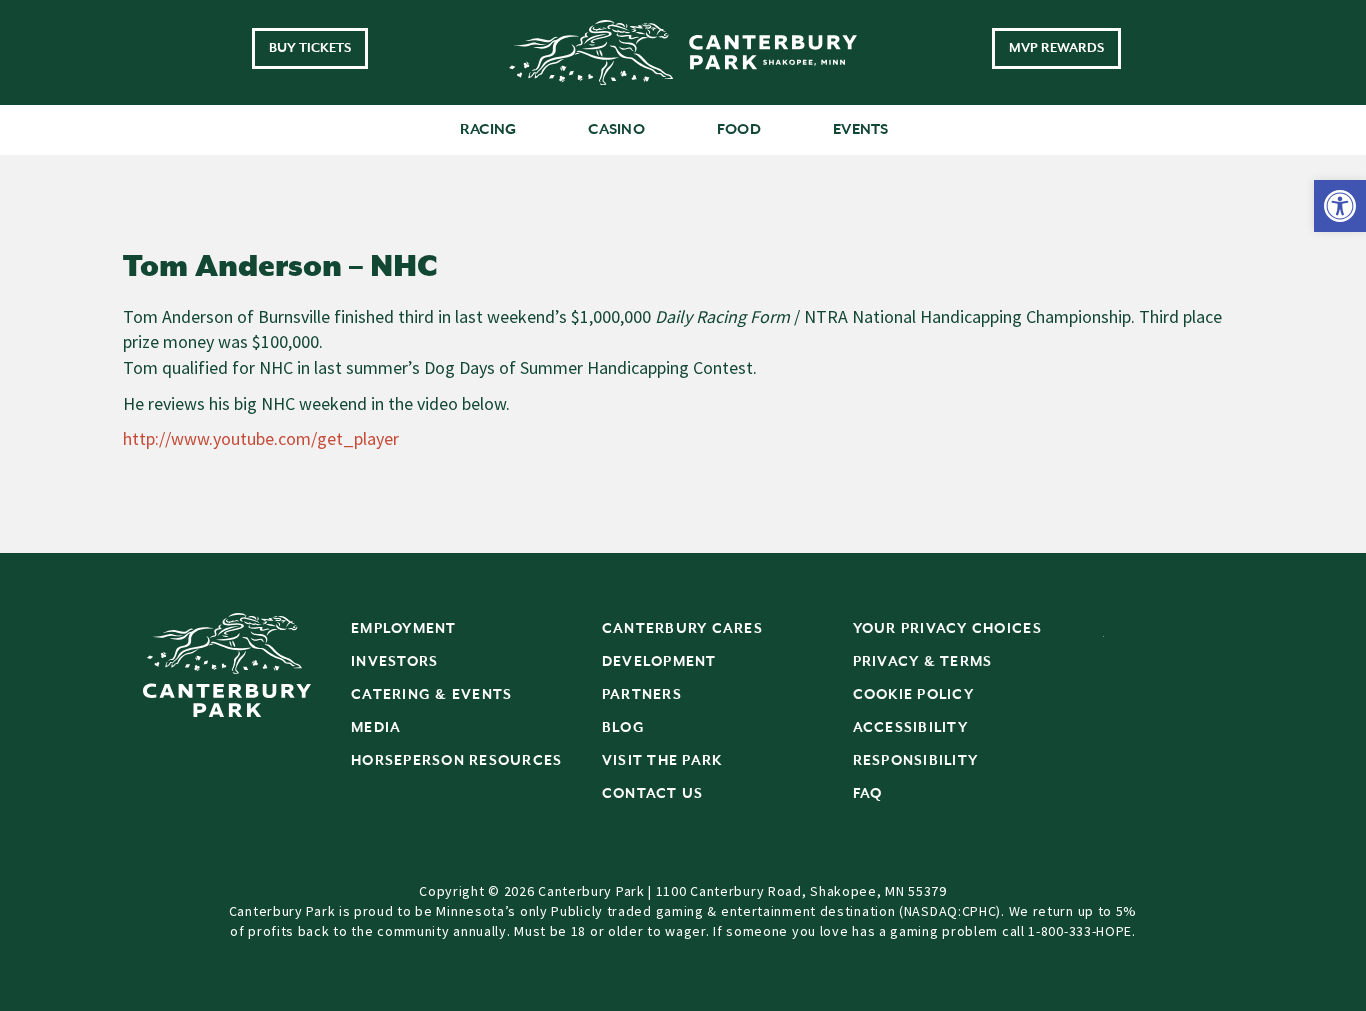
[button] (1340, 206)
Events (861, 129)
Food (739, 129)
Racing (488, 129)
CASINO (616, 129)
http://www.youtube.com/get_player (261, 438)
